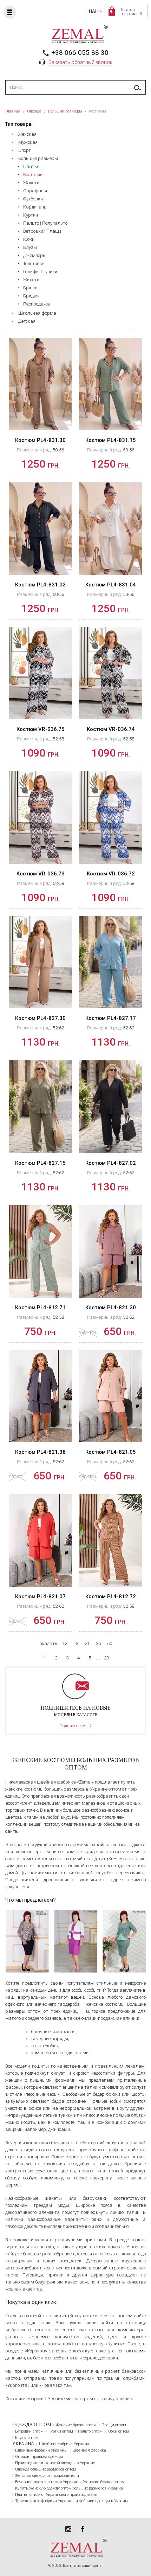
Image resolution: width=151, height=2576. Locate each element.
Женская (27, 134)
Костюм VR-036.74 (111, 729)
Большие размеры (38, 158)
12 (65, 1643)
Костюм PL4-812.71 (40, 1308)
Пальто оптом (90, 2431)
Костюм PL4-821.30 (111, 1308)
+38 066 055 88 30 (80, 53)
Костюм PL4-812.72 (111, 1597)
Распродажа (37, 304)
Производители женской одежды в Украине (55, 2463)
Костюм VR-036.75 (41, 729)
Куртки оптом (61, 2431)
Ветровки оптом (29, 2431)
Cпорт (25, 150)
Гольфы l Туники (40, 272)
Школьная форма (37, 313)
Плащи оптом (114, 2425)
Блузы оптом (27, 2438)
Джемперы (35, 255)
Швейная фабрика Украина (64, 2444)
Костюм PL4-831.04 (111, 585)
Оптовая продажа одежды (39, 2457)
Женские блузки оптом (104, 2482)
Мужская (28, 142)
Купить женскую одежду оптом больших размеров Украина (69, 2488)
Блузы (30, 247)
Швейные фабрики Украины (41, 2450)
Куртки (31, 215)
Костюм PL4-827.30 (40, 1018)
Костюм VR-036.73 (41, 874)
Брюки (30, 288)
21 (87, 1643)
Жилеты (32, 280)
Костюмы (33, 175)
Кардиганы (35, 207)
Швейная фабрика (89, 2450)
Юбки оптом (118, 2431)
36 (98, 1643)
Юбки (29, 239)
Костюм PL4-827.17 (111, 1018)
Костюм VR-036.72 (111, 874)
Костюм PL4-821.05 (111, 1452)
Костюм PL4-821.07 (40, 1597)
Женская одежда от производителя (47, 2476)
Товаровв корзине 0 (131, 12)
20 (106, 1658)
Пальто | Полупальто (45, 223)
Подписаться (73, 1726)
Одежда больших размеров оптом (46, 2469)
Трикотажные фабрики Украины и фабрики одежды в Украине (72, 2501)
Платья (31, 166)
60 (110, 1643)
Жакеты (32, 183)
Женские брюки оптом (76, 2425)
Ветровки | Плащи (42, 231)
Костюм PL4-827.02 (111, 1163)
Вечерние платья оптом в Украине (47, 2482)
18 (76, 1643)
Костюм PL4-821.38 (40, 1452)
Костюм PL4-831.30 (40, 440)
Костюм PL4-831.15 (111, 440)
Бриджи (31, 296)
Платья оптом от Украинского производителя (56, 2495)
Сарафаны (35, 191)
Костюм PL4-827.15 (40, 1163)
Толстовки (34, 264)
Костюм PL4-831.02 (40, 585)
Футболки (33, 199)
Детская (27, 321)
